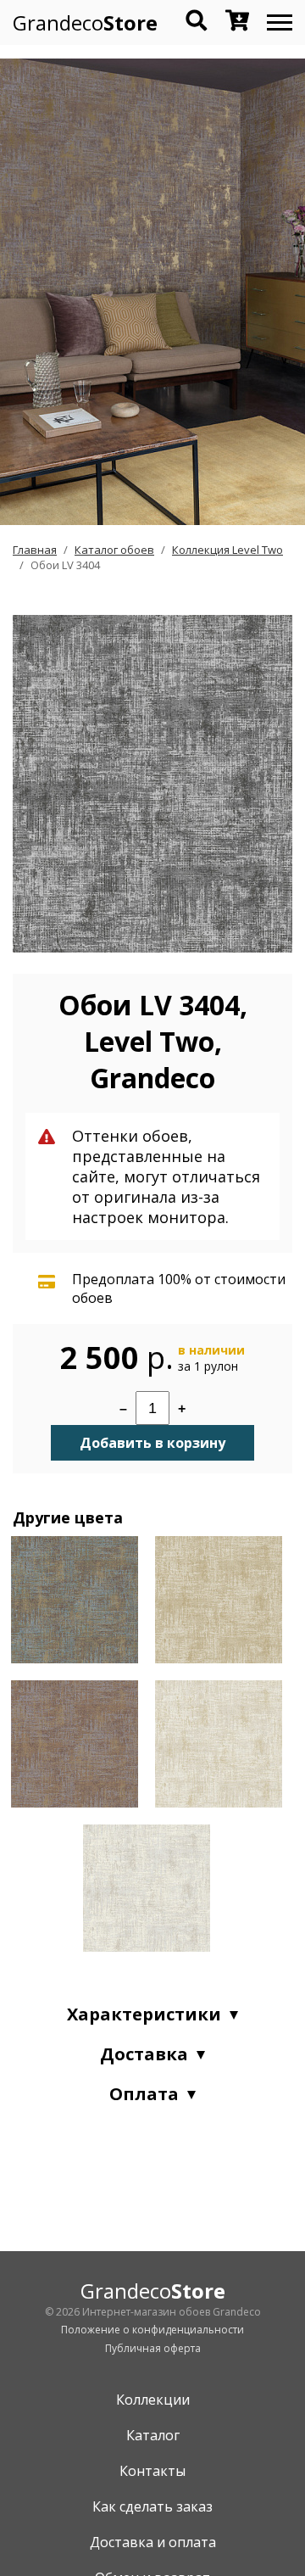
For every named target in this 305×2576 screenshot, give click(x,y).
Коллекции (153, 2400)
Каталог (153, 2435)
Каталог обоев (114, 550)
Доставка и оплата (153, 2542)
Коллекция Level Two (227, 550)
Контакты (152, 2471)
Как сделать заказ (152, 2506)
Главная (35, 550)
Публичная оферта (153, 2348)
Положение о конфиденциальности (152, 2330)
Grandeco (85, 22)
